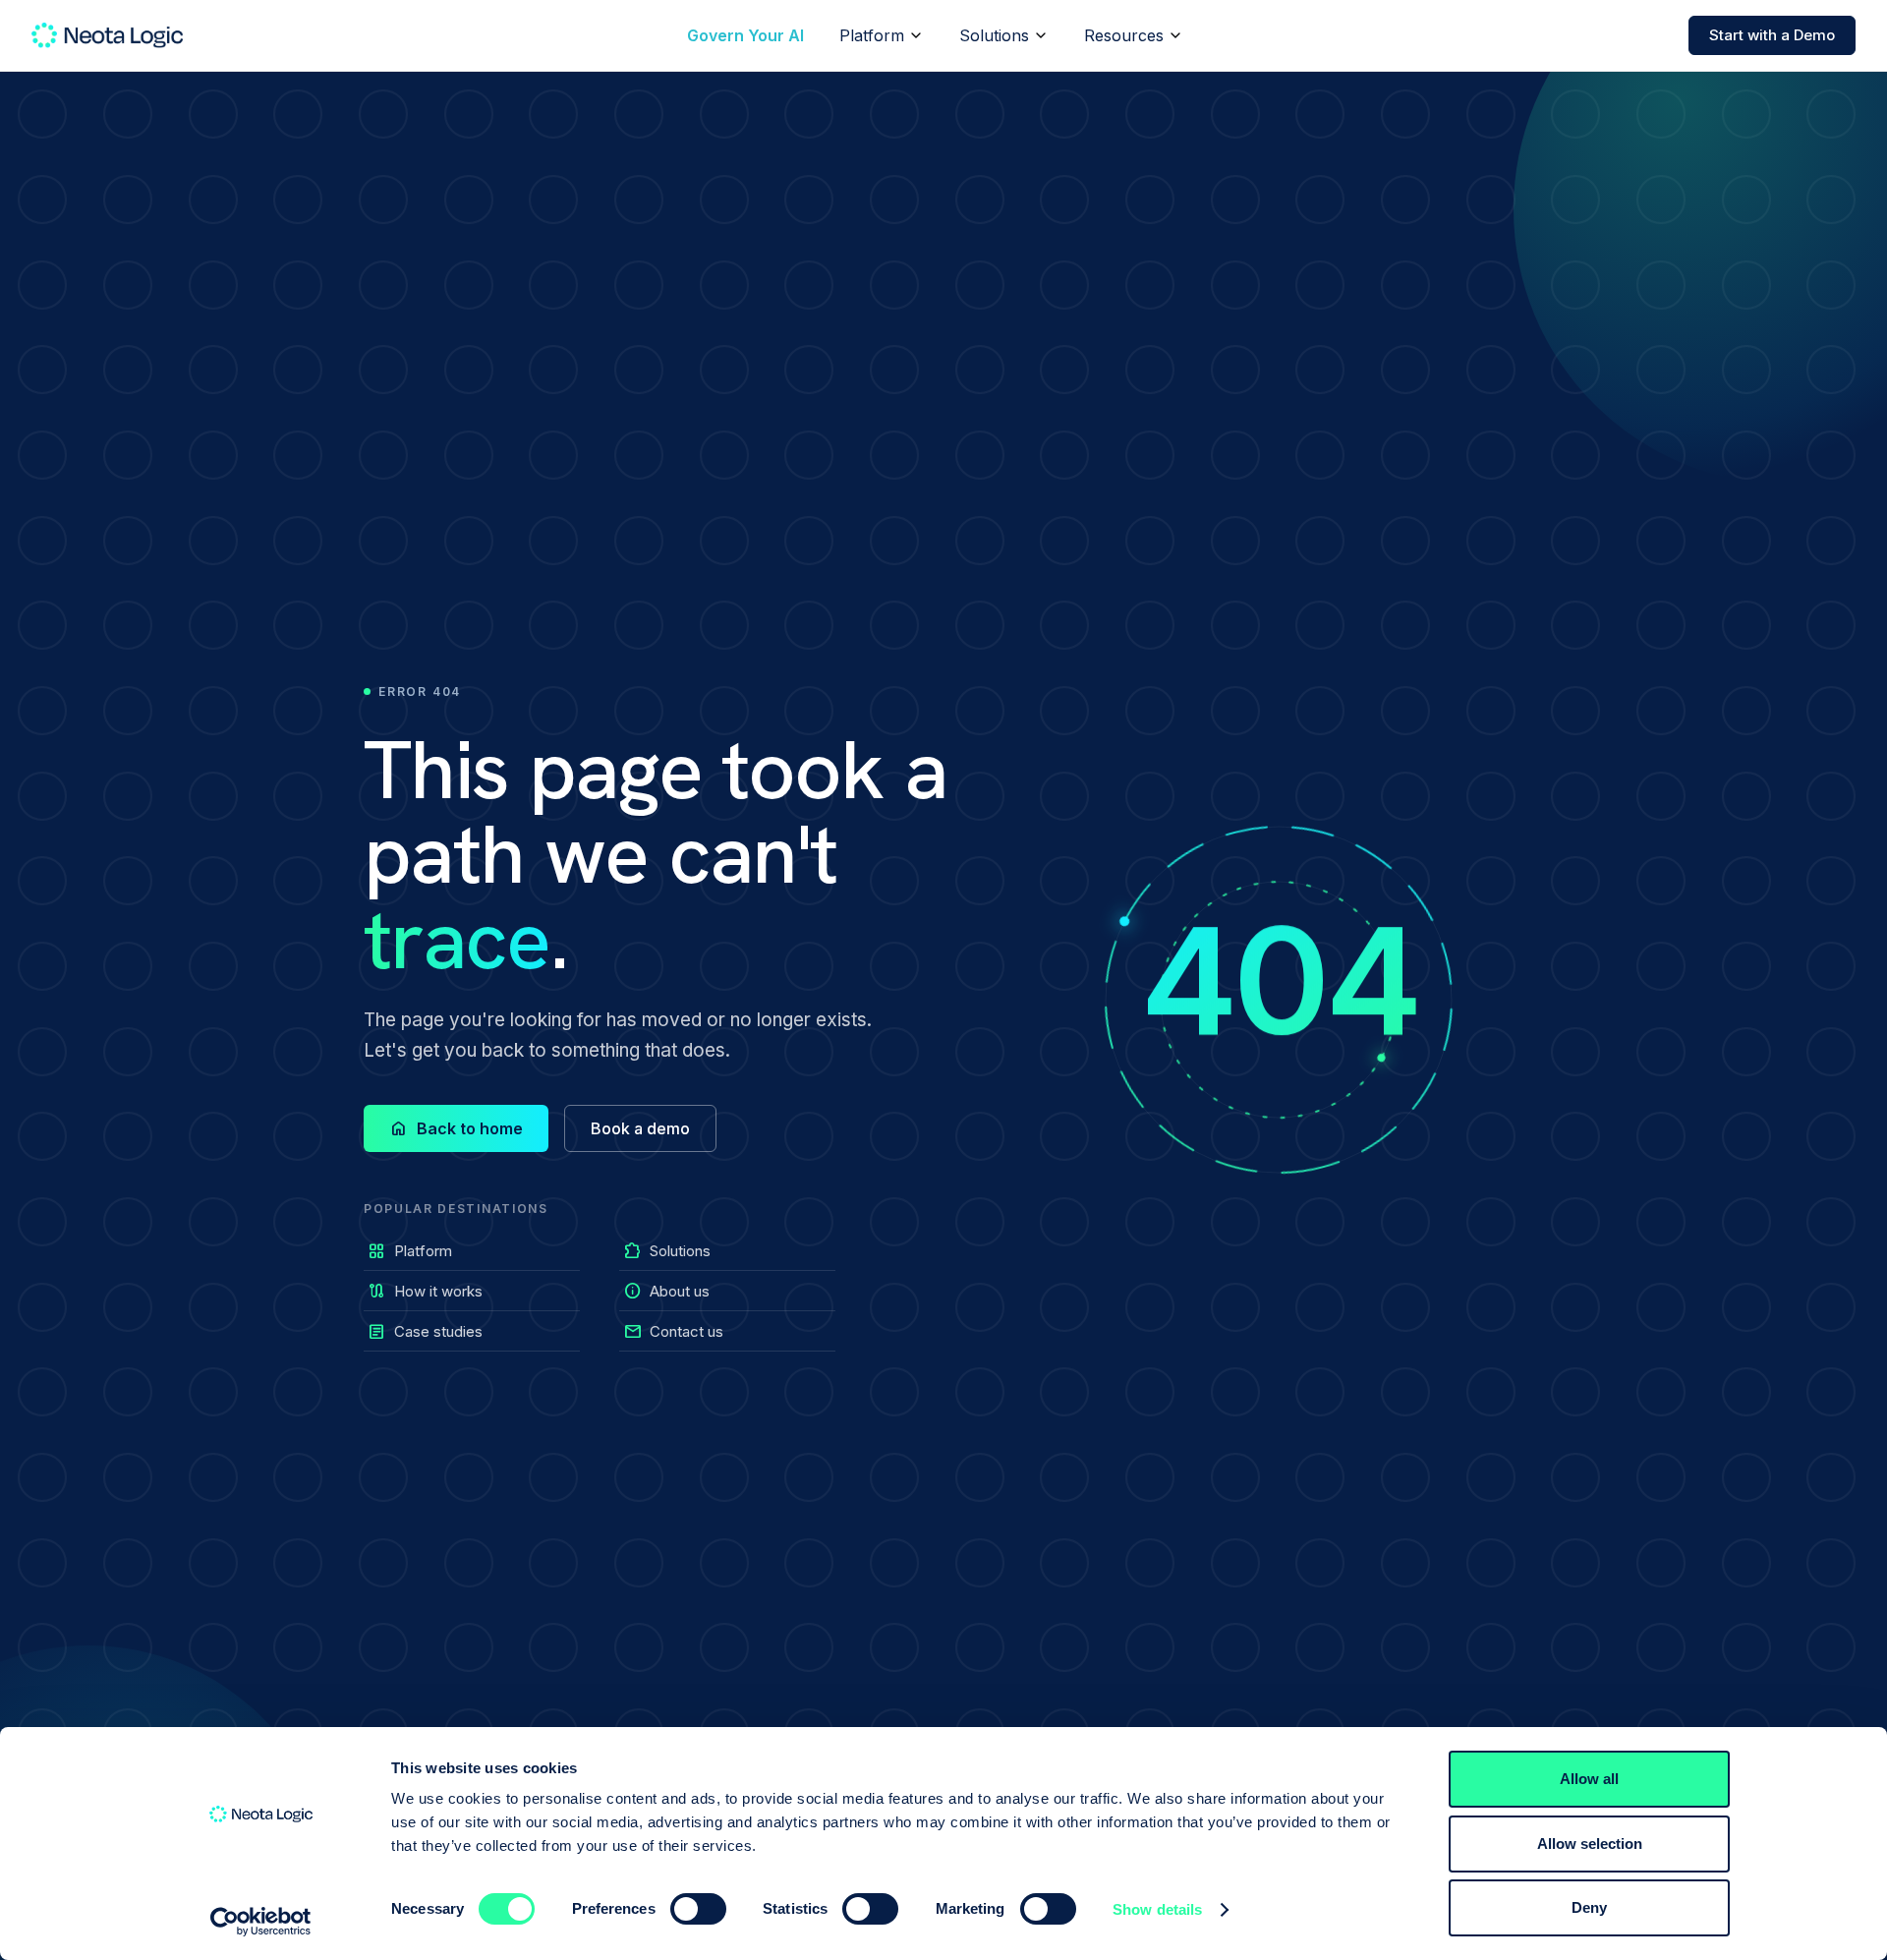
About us (666, 1291)
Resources (1124, 35)
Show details (1157, 1909)
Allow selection (1590, 1844)
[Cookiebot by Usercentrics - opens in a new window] (261, 1922)
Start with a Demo (1772, 35)
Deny (1589, 1907)
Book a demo (640, 1128)
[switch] (698, 1909)
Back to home (456, 1128)
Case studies (425, 1331)
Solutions (994, 35)
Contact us (673, 1331)
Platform (872, 35)
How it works (425, 1291)
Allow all (1589, 1779)
